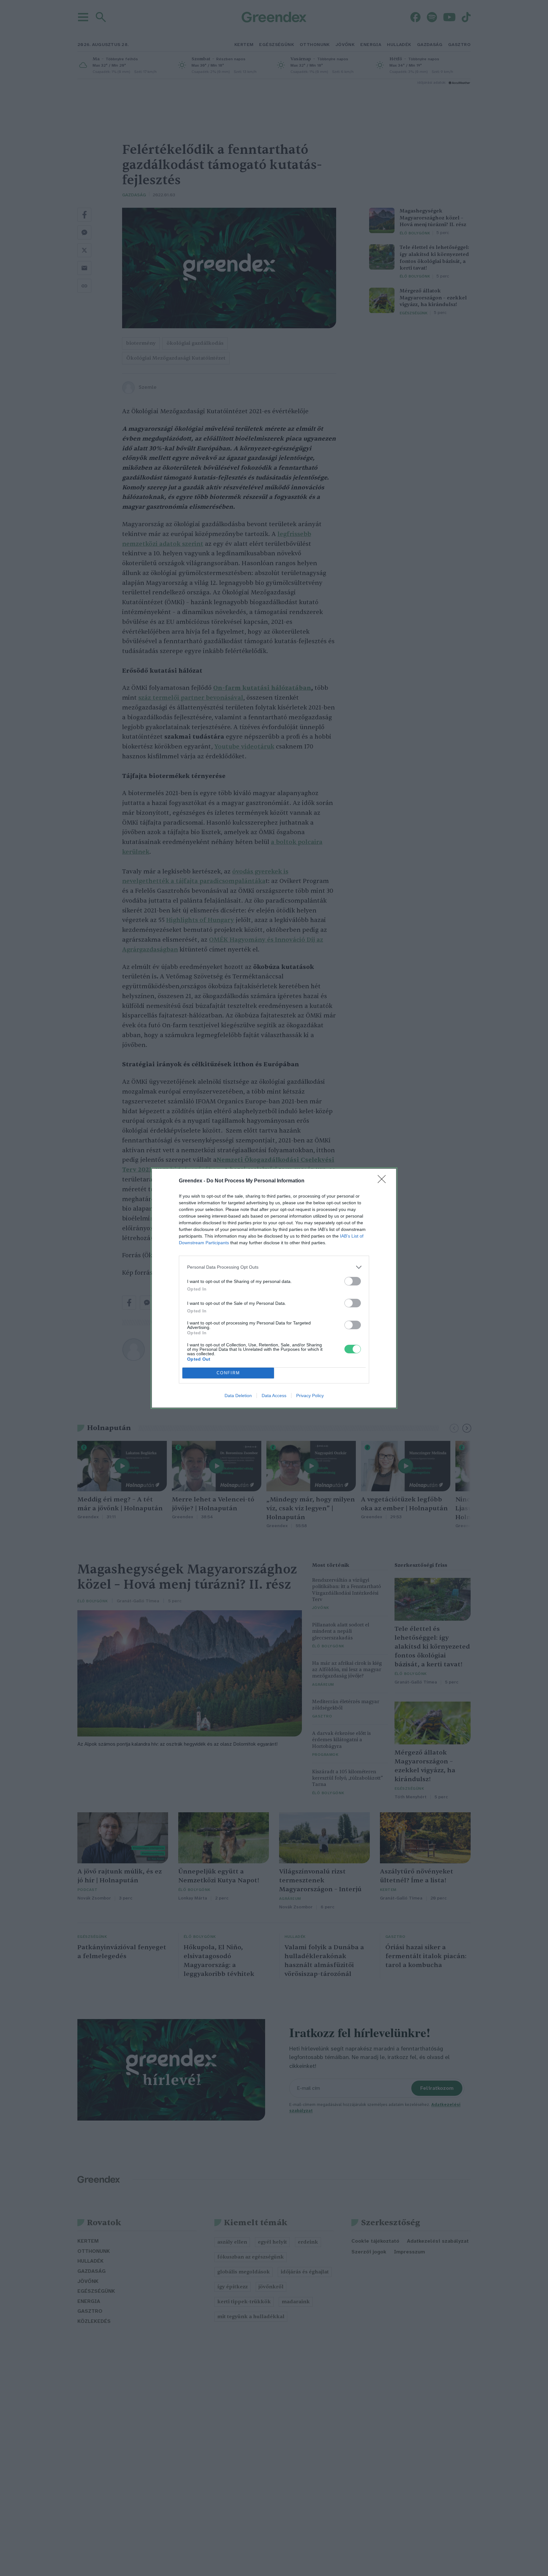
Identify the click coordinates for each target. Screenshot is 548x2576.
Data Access (274, 1396)
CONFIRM (228, 1373)
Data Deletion (238, 1396)
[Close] (384, 1181)
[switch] (353, 1281)
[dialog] (274, 1288)
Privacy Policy (310, 1396)
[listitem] (274, 1267)
